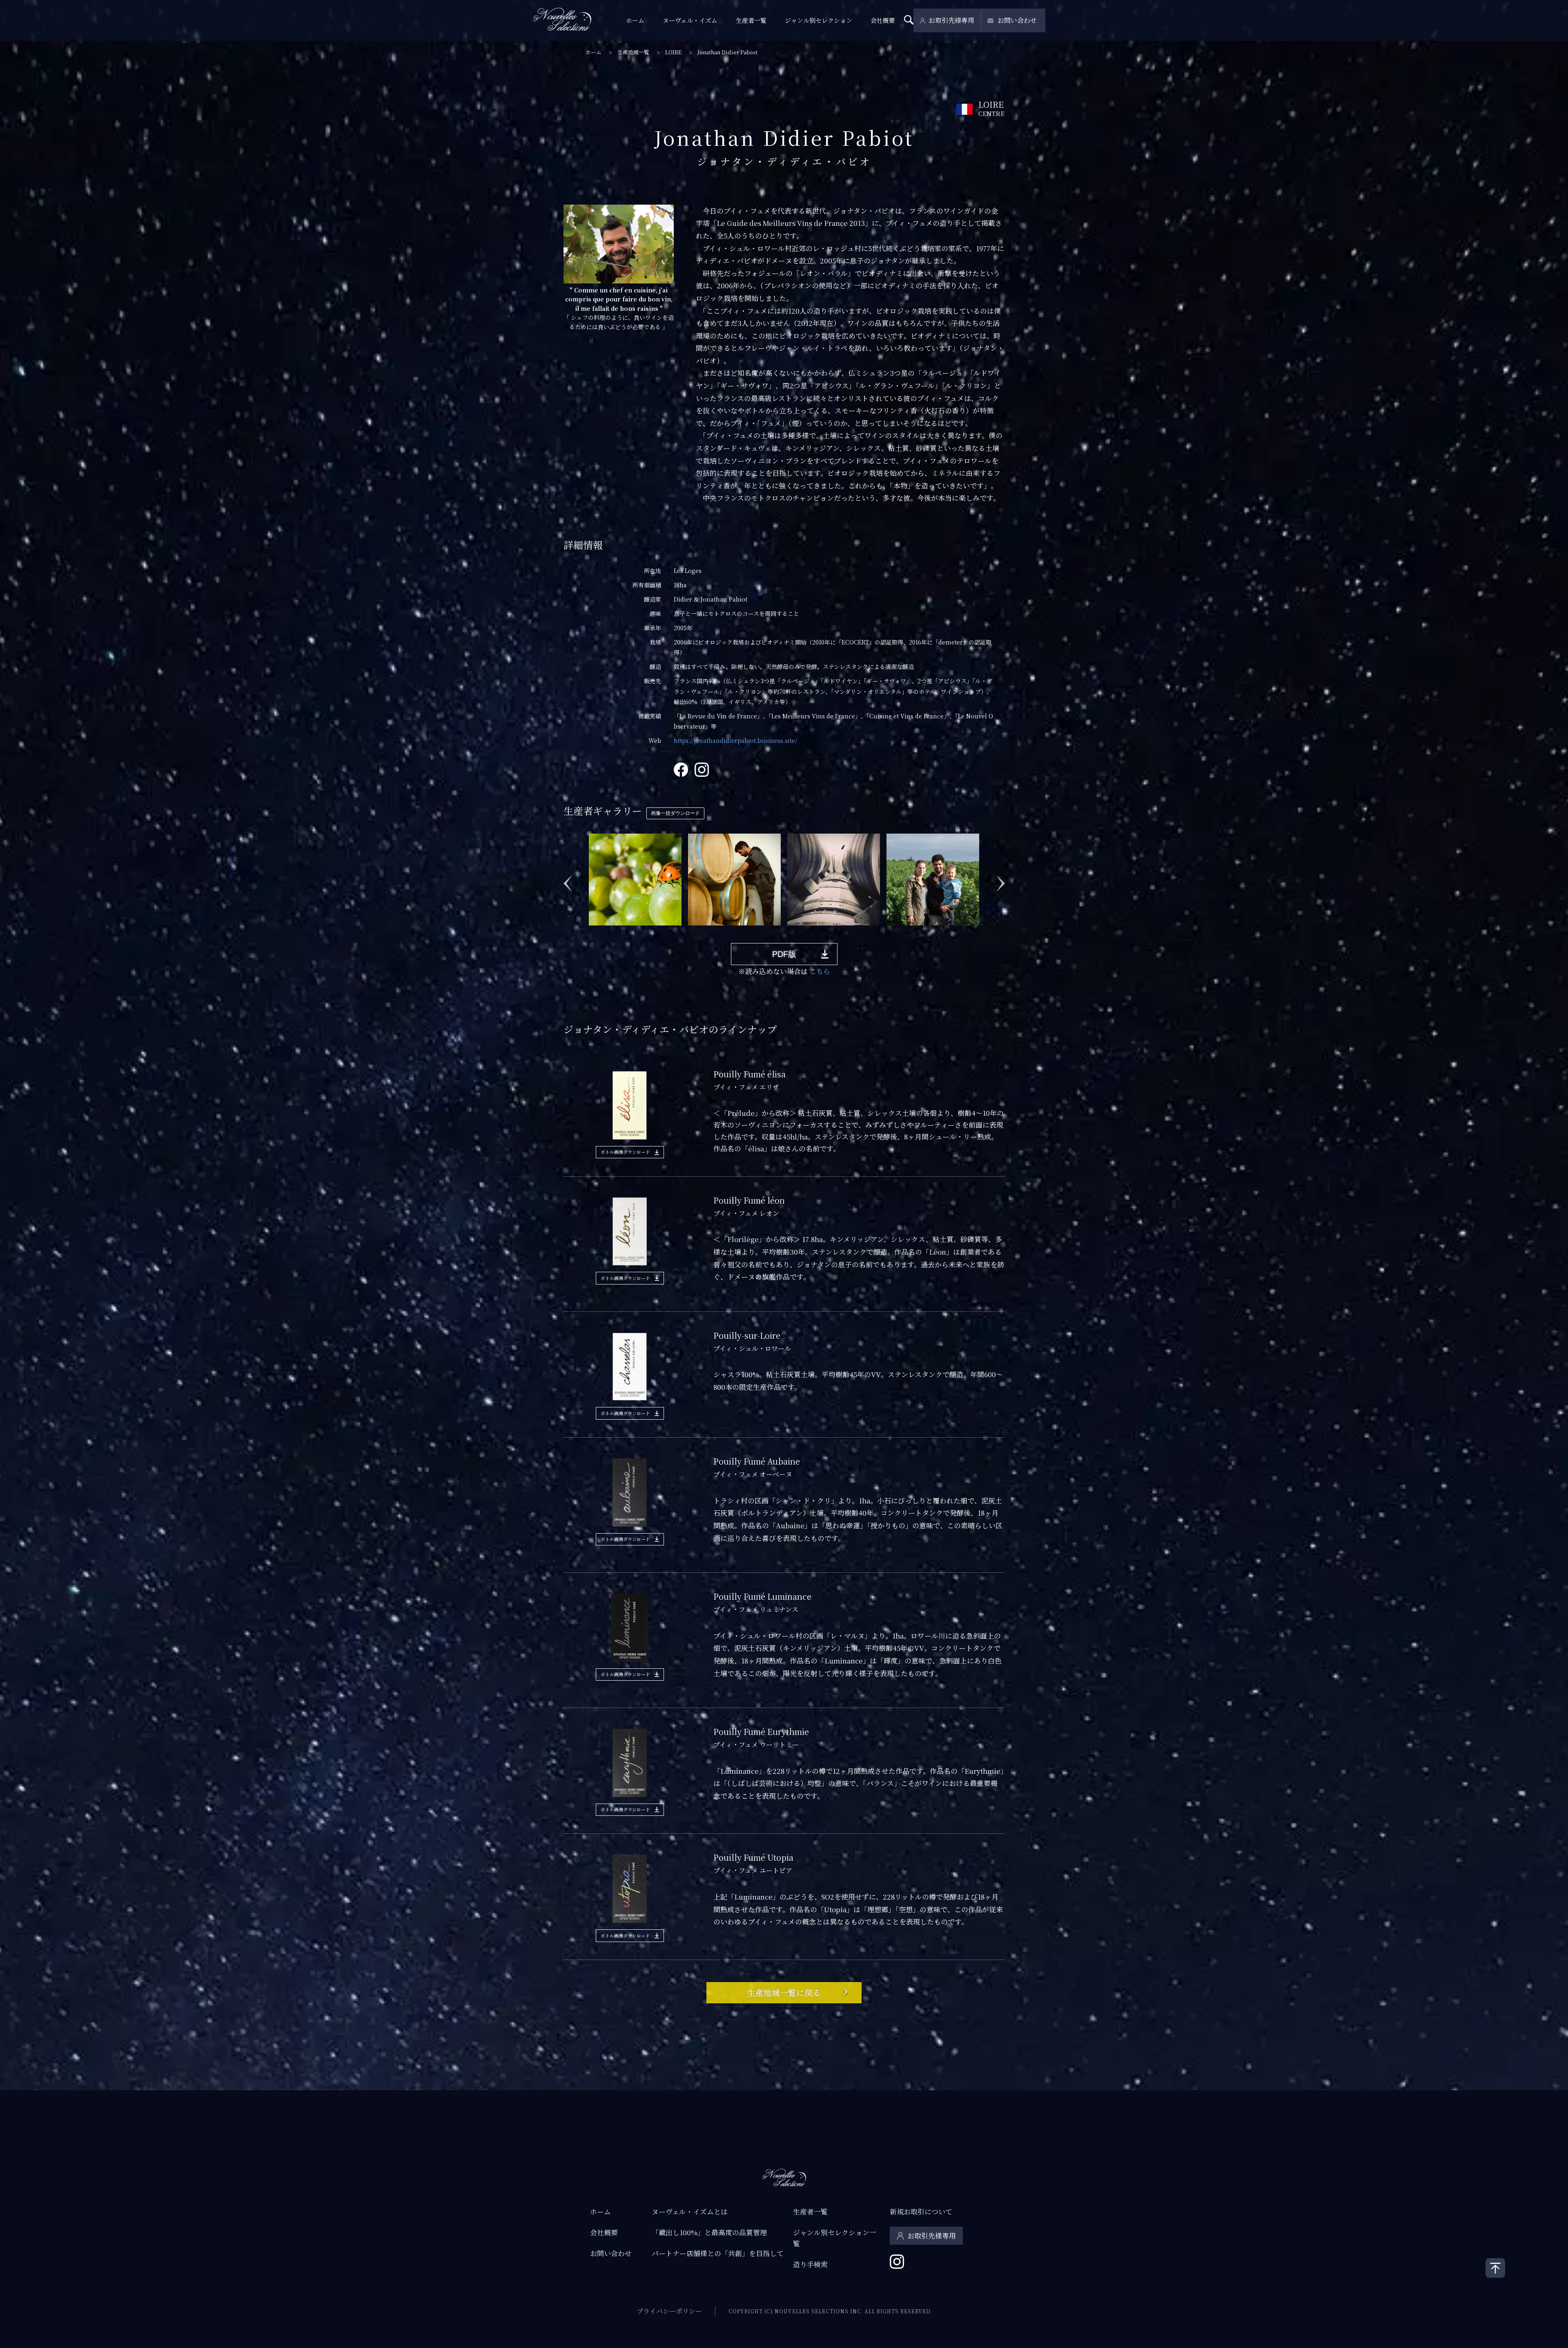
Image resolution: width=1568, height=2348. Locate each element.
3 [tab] (616, 932)
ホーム (635, 20)
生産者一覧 (751, 20)
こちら (820, 971)
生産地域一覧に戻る (784, 1992)
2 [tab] (604, 932)
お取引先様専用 (951, 20)
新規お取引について (921, 2211)
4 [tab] (628, 932)
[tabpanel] (635, 879)
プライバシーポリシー (669, 2311)
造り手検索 (810, 2264)
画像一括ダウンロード (675, 813)
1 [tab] (592, 932)
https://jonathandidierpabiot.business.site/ (735, 740)
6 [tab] (653, 932)
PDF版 (784, 954)
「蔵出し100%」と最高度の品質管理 (709, 2232)
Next (1000, 879)
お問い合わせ (1017, 20)
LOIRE (673, 52)
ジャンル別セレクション (819, 20)
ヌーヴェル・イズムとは (690, 2211)
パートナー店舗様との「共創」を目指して (718, 2253)
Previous (568, 879)
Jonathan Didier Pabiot (727, 52)
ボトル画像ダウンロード (625, 1152)
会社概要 (883, 20)
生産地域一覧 (633, 52)
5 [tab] (641, 932)
